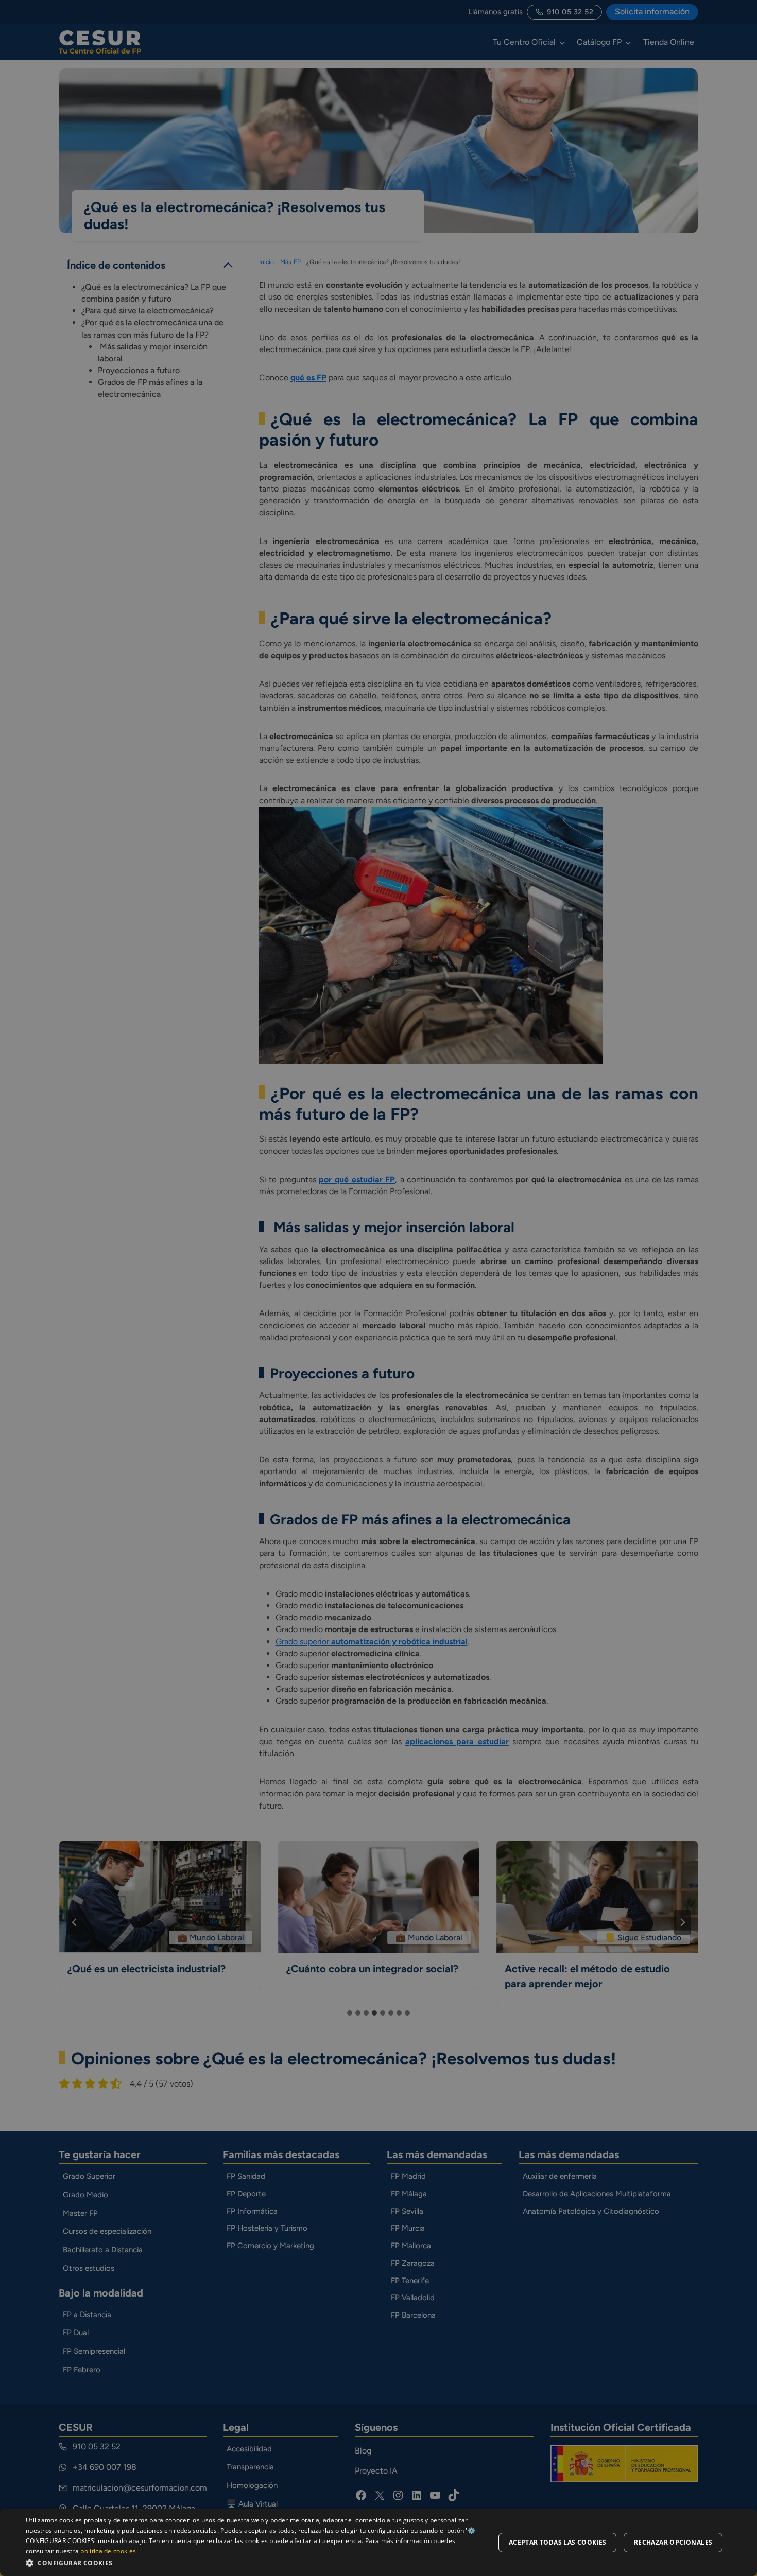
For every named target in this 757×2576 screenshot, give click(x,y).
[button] (253, 2562)
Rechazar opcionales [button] (673, 2542)
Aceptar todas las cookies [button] (558, 2542)
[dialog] (378, 2543)
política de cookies (108, 2551)
